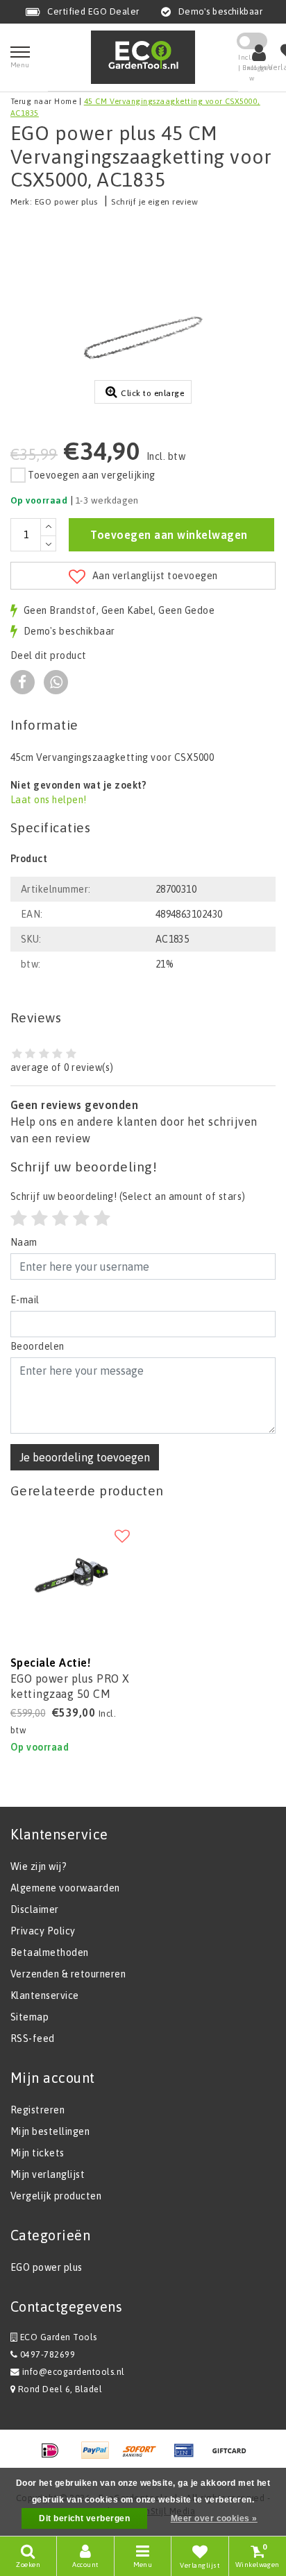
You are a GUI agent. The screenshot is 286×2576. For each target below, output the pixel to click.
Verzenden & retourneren (68, 1974)
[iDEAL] (55, 2457)
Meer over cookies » (214, 2518)
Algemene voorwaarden (65, 1888)
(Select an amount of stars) (128, 1196)
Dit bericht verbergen (84, 2518)
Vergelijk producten (56, 2196)
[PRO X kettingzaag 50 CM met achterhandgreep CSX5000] (71, 1577)
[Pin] (189, 2457)
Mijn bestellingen (50, 2131)
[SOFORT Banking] (144, 2457)
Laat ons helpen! (49, 800)
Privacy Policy (43, 1931)
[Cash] (233, 2457)
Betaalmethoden (50, 1952)
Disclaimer (35, 1909)
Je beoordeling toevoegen (85, 1457)
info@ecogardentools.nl (74, 2372)
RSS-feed (33, 2038)
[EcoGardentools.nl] (143, 57)
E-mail (25, 1300)
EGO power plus (66, 202)
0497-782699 (46, 2354)
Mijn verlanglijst (48, 2174)
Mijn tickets (37, 2153)
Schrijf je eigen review (154, 202)
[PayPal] (100, 2457)
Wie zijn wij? (39, 1866)
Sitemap (30, 2017)
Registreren (37, 2110)
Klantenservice (45, 1995)
